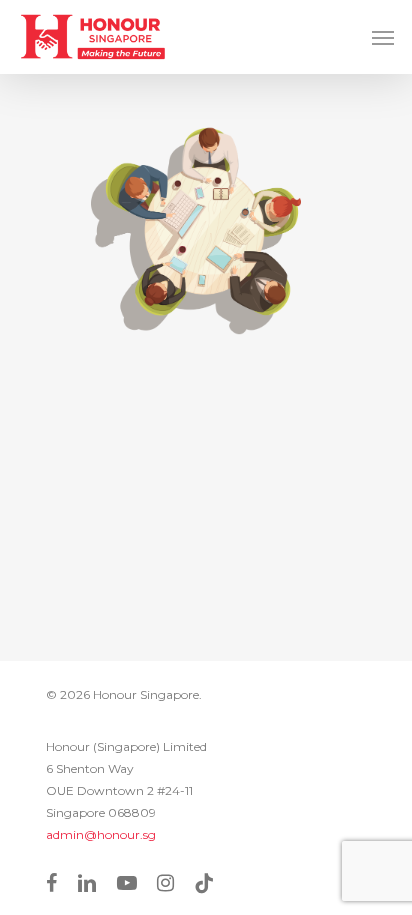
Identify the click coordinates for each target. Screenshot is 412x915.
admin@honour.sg (101, 834)
